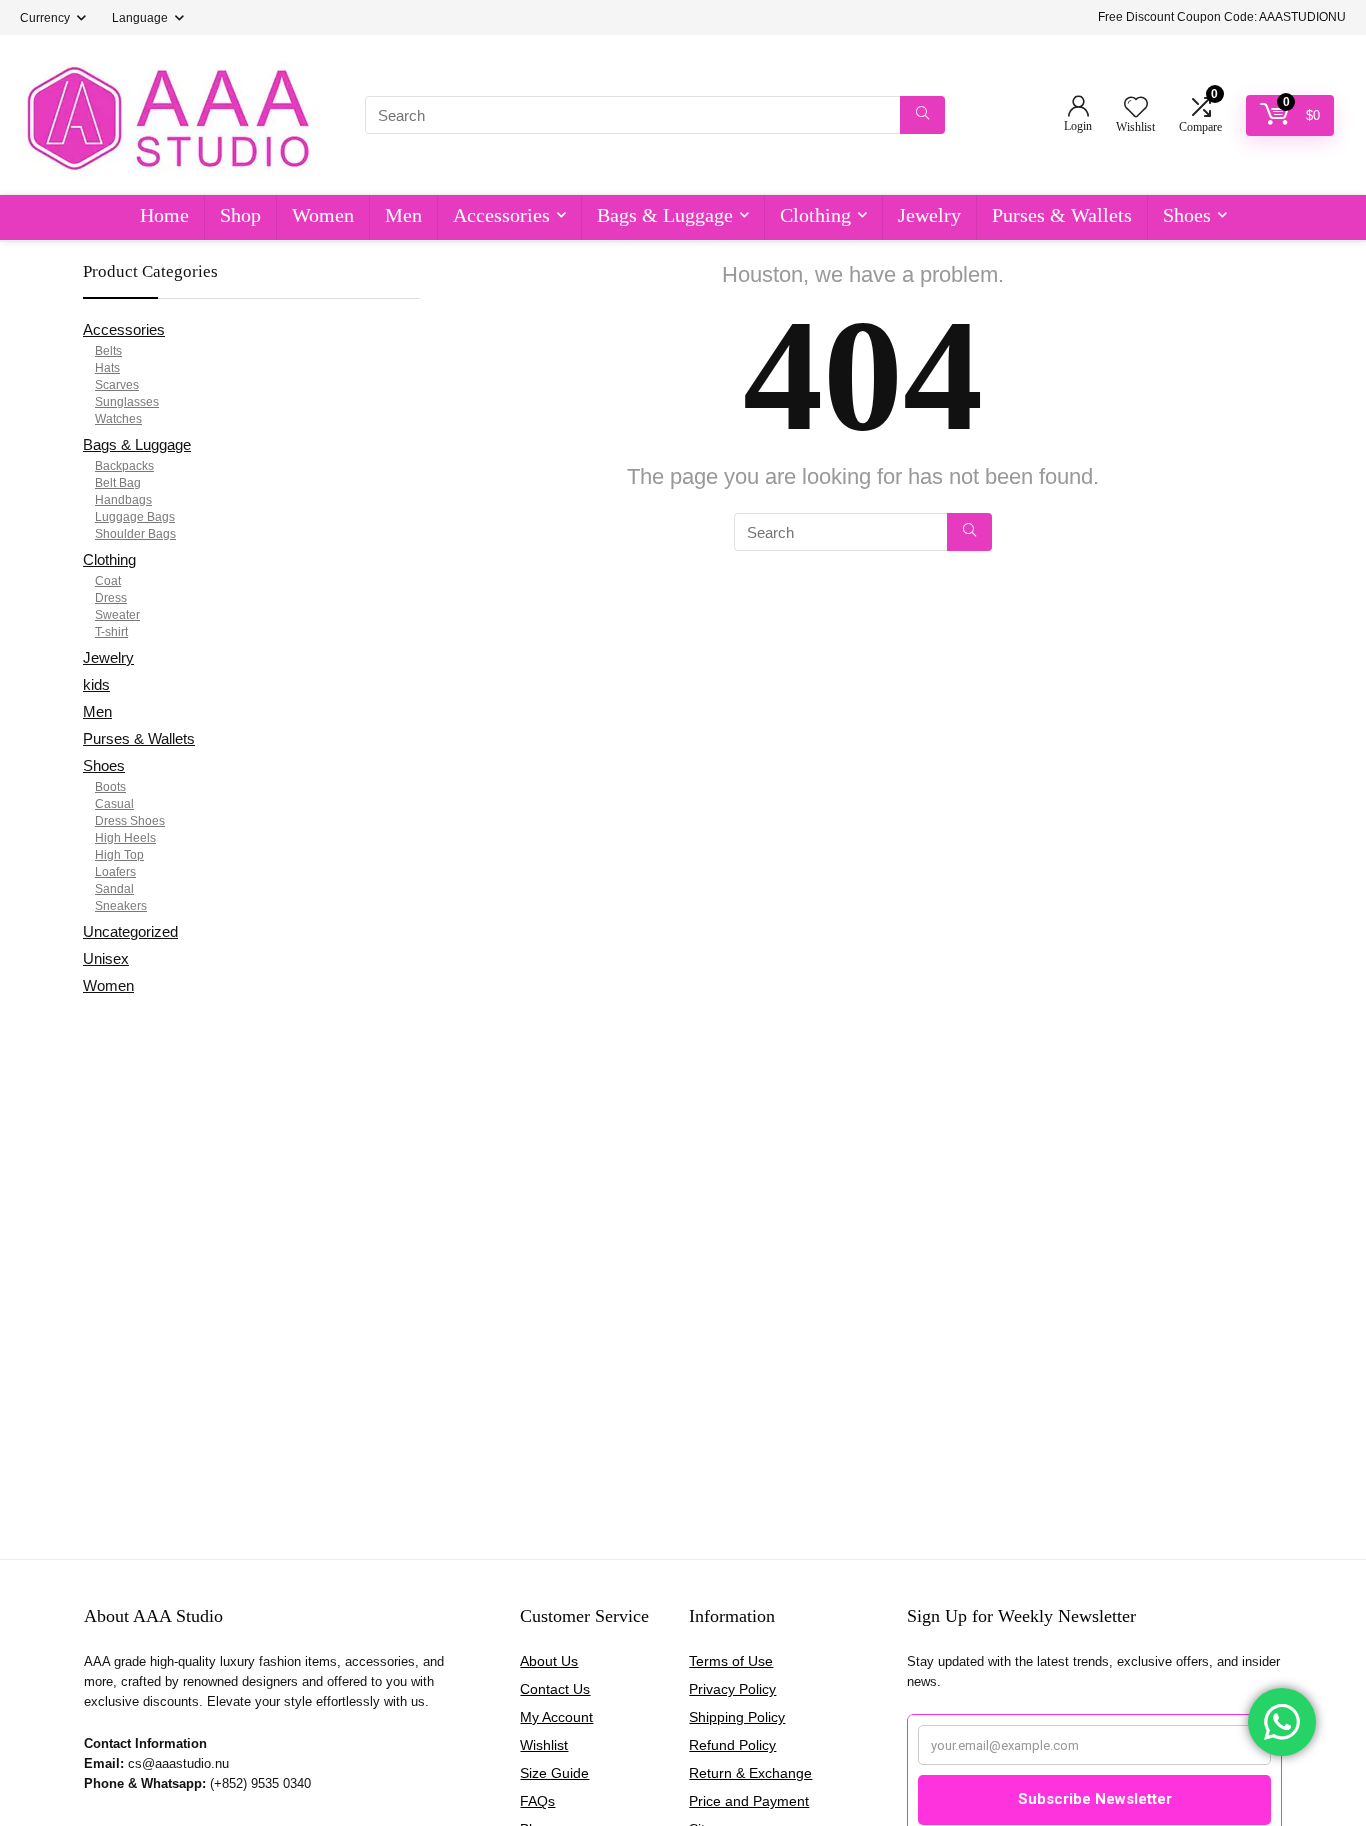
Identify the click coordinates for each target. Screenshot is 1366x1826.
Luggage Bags (135, 517)
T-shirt (111, 632)
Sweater (117, 615)
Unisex (106, 958)
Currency (45, 18)
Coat (108, 581)
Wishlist (544, 1745)
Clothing (815, 215)
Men (403, 215)
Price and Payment (749, 1801)
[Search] (922, 115)
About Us (549, 1661)
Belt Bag (118, 483)
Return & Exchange (750, 1773)
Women (323, 215)
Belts (108, 351)
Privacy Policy (732, 1689)
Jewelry (929, 215)
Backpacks (124, 466)
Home (164, 215)
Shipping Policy (737, 1717)
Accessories (501, 215)
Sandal (114, 889)
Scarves (117, 385)
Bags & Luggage (665, 215)
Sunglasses (127, 402)
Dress (111, 598)
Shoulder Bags (135, 534)
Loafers (115, 872)
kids (96, 684)
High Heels (125, 838)
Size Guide (554, 1773)
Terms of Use (731, 1661)
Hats (107, 368)
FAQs (537, 1801)
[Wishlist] (1136, 108)
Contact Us (555, 1689)
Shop (240, 215)
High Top (119, 855)
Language (140, 18)
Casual (114, 804)
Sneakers (121, 906)
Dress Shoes (130, 821)
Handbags (123, 500)
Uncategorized (130, 931)
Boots (110, 787)
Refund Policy (732, 1745)
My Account (556, 1717)
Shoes (1187, 215)
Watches (118, 419)
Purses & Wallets (1062, 215)
